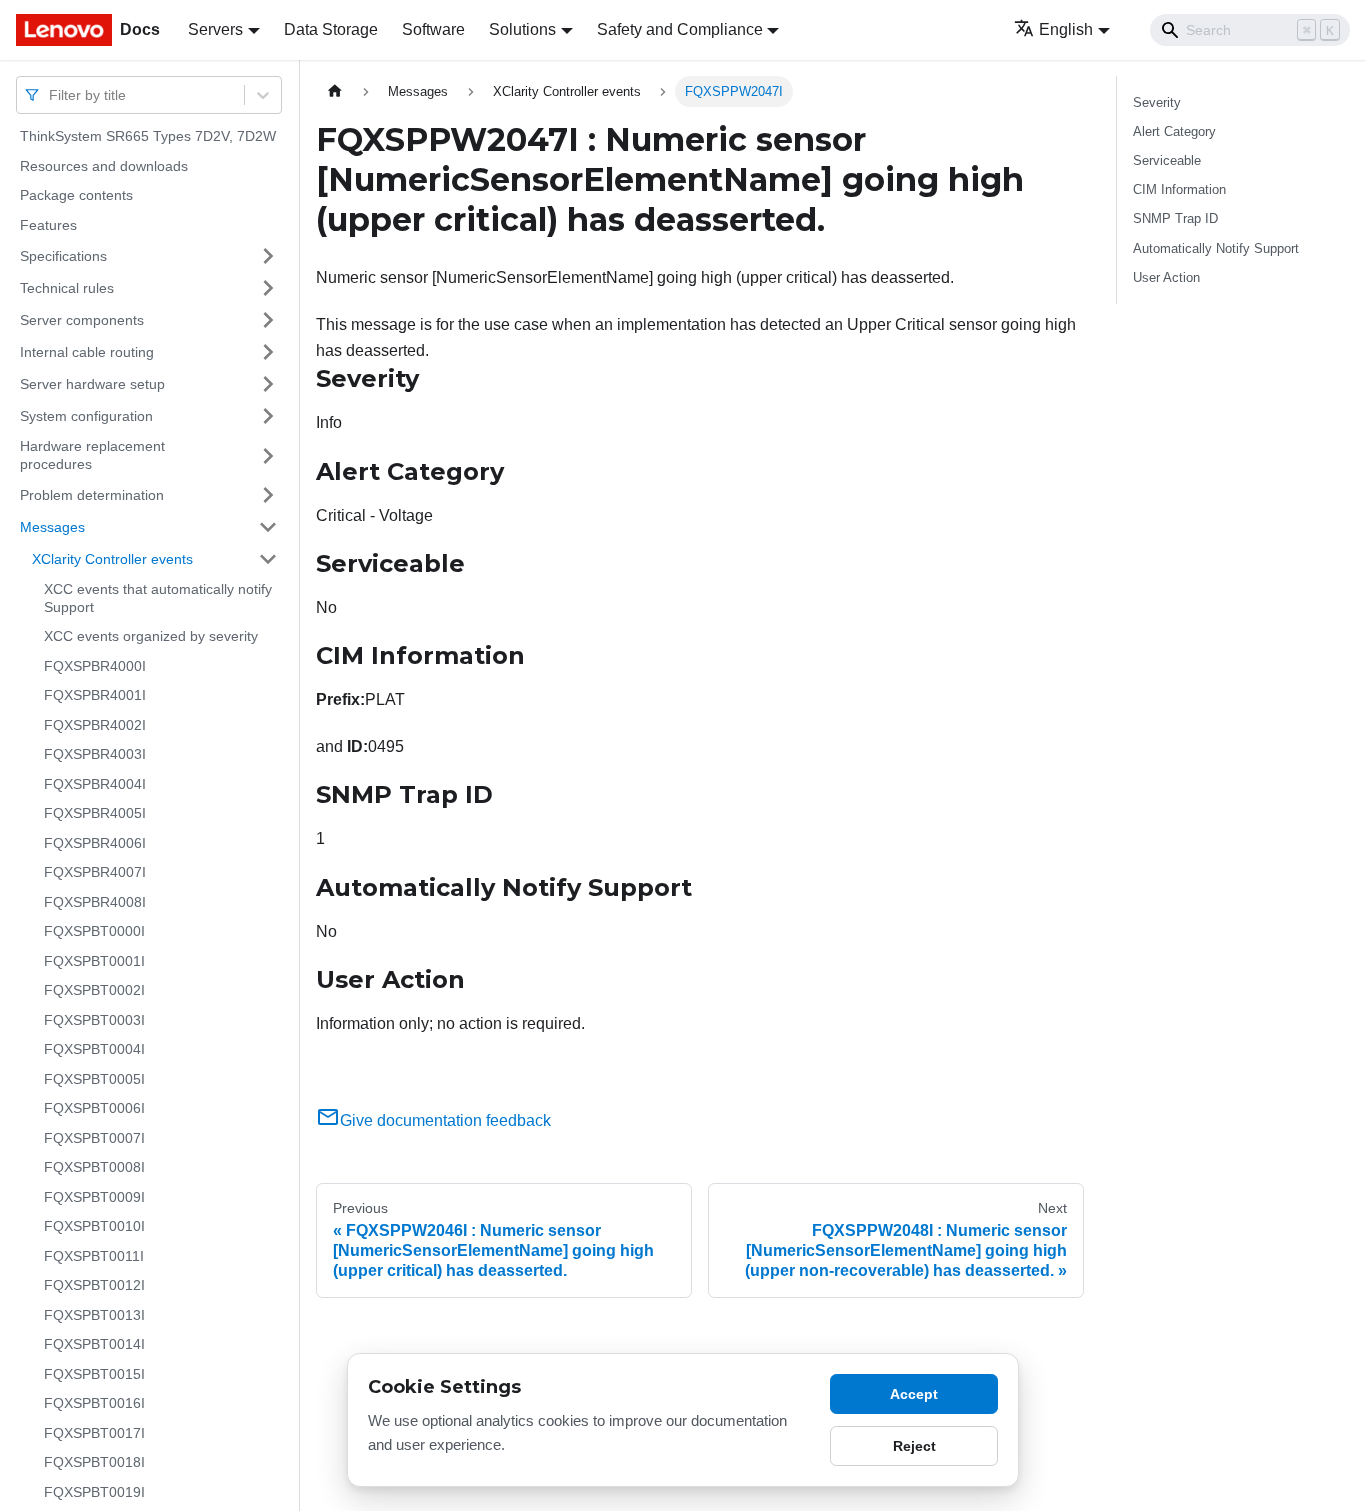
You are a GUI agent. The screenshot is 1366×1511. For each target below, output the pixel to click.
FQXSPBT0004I (94, 1049)
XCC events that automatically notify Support (158, 598)
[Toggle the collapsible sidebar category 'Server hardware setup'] (268, 384)
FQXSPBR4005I (95, 813)
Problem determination (92, 494)
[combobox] (51, 94)
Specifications (63, 255)
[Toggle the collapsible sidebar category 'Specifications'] (268, 256)
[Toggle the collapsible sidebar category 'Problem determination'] (268, 495)
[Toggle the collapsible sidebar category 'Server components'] (268, 320)
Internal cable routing (87, 351)
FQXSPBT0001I (94, 961)
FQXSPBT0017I (94, 1433)
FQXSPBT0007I (94, 1138)
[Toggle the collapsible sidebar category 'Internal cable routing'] (268, 352)
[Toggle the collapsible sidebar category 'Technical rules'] (268, 288)
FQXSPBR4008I (95, 902)
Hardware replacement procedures (92, 455)
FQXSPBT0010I (94, 1226)
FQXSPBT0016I (94, 1403)
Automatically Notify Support (1216, 248)
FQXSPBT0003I (94, 1020)
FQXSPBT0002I (94, 990)
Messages (52, 526)
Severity (1157, 102)
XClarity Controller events (112, 558)
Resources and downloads (104, 166)
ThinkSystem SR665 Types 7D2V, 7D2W (148, 136)
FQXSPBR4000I (95, 666)
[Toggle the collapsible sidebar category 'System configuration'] (268, 416)
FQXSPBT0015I (94, 1374)
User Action (1166, 277)
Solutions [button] (522, 29)
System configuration (86, 415)
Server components (82, 319)
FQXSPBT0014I (94, 1344)
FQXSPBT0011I (94, 1256)
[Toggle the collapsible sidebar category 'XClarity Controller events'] (268, 559)
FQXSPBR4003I (95, 754)
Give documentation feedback (445, 1120)
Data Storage (331, 29)
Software (433, 29)
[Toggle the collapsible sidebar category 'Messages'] (268, 527)
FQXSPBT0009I (94, 1197)
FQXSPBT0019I (94, 1492)
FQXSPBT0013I (94, 1315)
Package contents (76, 195)
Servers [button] (215, 29)
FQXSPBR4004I (95, 784)
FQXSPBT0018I (94, 1462)
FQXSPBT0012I (94, 1285)
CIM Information (1179, 189)
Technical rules (67, 287)
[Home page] (335, 91)
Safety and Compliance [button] (680, 29)
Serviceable (1167, 160)
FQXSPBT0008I (94, 1167)
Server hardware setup (92, 383)
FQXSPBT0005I (94, 1079)
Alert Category (1174, 131)
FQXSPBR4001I (95, 695)
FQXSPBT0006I (94, 1108)
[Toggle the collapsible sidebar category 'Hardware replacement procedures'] (268, 455)
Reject (914, 1446)
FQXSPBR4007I (95, 872)
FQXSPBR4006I (95, 843)
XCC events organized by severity (151, 636)
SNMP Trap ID (1175, 218)
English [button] (1066, 29)
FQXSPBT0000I (94, 931)
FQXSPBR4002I (95, 725)
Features (48, 225)
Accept (914, 1394)
